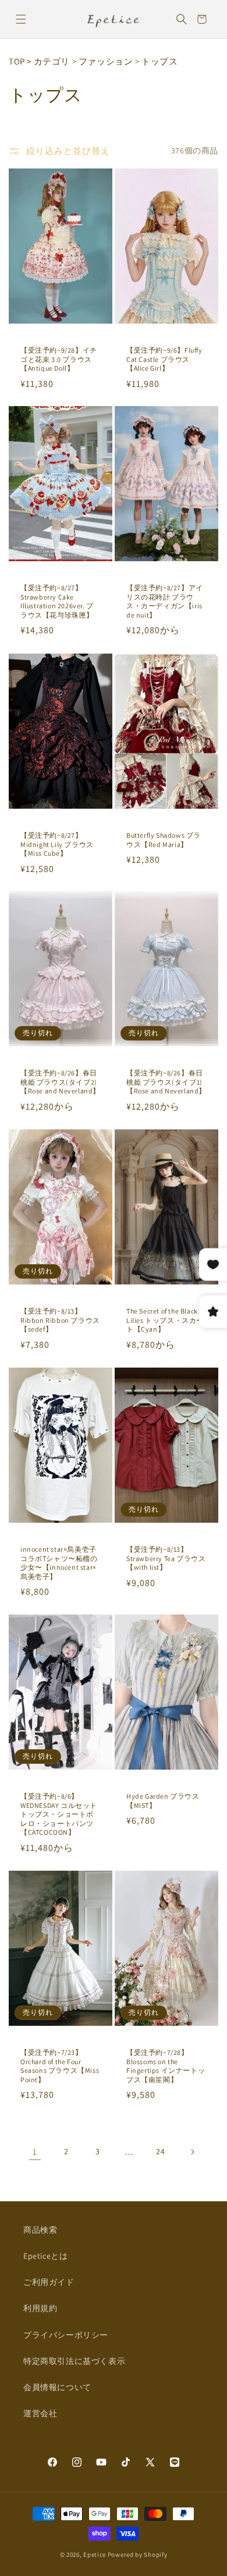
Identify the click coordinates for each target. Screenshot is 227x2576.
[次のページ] (192, 2152)
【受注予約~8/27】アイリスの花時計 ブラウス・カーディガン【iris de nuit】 (165, 601)
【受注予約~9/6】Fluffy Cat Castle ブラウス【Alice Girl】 (164, 359)
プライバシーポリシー (66, 2335)
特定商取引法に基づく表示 (74, 2361)
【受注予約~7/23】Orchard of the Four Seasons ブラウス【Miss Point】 (60, 2066)
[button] (21, 19)
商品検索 (40, 2230)
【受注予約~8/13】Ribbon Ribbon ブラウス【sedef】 (60, 1320)
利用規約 (40, 2308)
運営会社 (40, 2413)
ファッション (106, 61)
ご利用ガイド (49, 2282)
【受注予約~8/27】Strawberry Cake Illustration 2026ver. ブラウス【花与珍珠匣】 (57, 601)
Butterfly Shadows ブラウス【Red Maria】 (164, 840)
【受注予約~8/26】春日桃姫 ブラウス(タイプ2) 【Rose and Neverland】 (60, 1082)
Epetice (95, 2555)
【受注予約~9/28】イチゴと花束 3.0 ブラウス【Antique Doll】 (59, 359)
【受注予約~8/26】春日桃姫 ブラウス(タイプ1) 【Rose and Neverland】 (166, 1082)
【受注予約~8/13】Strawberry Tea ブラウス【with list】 (166, 1558)
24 (160, 2151)
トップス (159, 61)
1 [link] (35, 2152)
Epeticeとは (45, 2256)
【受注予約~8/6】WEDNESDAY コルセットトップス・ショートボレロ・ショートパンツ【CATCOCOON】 (59, 1814)
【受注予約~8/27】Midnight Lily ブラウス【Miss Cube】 (57, 844)
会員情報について (57, 2387)
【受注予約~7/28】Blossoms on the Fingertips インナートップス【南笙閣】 (166, 2066)
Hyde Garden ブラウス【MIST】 (163, 1801)
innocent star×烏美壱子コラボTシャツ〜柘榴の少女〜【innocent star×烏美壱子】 (59, 1563)
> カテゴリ (48, 61)
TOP (17, 61)
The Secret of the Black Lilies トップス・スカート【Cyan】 (165, 1320)
